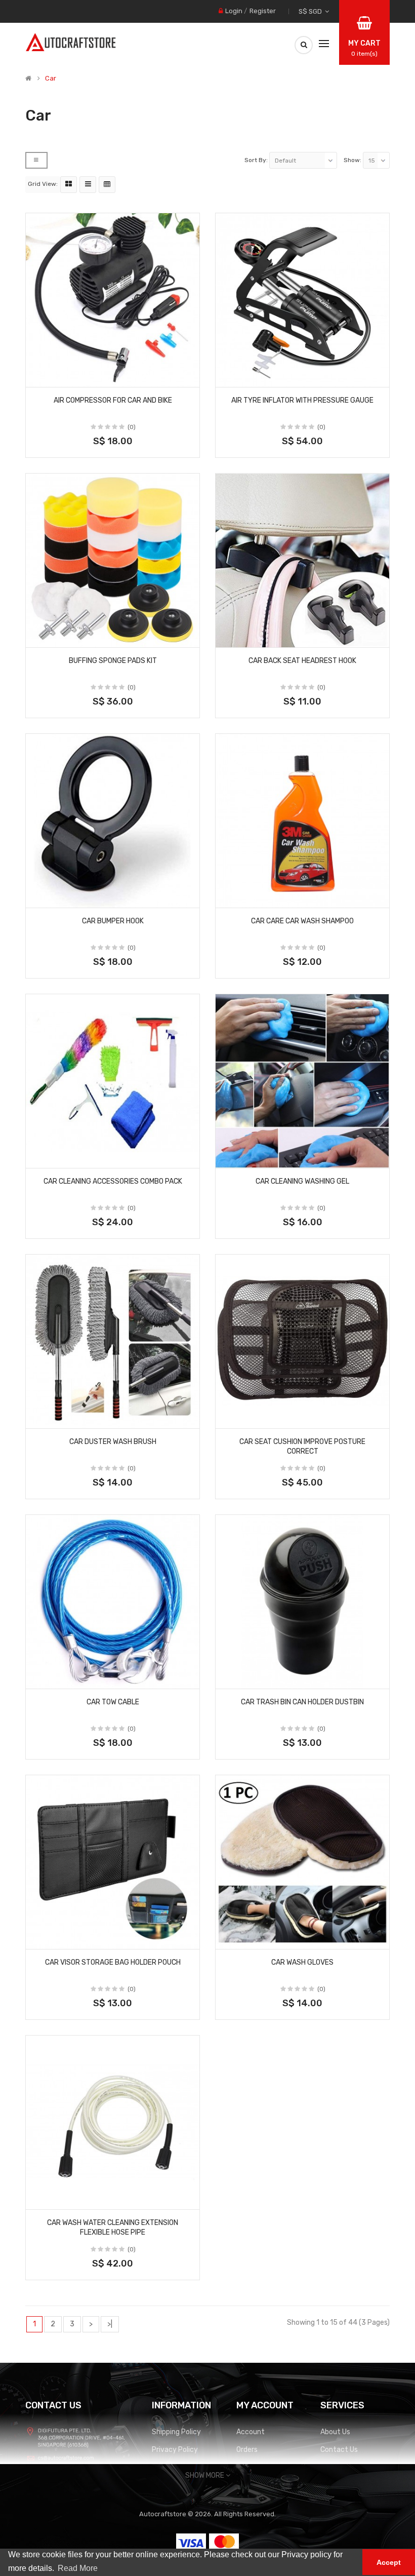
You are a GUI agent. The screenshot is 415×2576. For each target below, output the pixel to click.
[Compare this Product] (188, 376)
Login (234, 11)
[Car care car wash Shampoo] (302, 821)
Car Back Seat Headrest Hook (302, 661)
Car (51, 79)
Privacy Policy (175, 2450)
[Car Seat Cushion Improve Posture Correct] (302, 1341)
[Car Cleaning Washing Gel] (302, 1081)
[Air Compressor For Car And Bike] (113, 300)
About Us (335, 2432)
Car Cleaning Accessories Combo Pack (113, 1181)
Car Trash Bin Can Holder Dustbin (302, 1702)
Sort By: (256, 160)
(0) (132, 427)
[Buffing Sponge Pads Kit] (113, 560)
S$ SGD (312, 11)
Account (251, 2432)
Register (263, 11)
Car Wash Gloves (302, 1962)
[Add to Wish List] (37, 376)
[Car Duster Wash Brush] (113, 1341)
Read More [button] (78, 2568)
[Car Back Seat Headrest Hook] (302, 560)
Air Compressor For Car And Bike (113, 400)
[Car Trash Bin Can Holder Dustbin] (302, 1602)
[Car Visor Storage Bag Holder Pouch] (113, 1862)
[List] (88, 185)
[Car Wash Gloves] (302, 1862)
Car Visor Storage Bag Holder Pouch (113, 1962)
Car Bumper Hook (113, 921)
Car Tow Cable (113, 1702)
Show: (352, 160)
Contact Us (339, 2450)
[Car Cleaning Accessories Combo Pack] (113, 1081)
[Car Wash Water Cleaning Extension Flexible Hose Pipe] (113, 2122)
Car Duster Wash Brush (113, 1442)
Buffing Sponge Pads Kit (113, 661)
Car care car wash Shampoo (302, 921)
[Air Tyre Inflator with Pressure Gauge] (302, 300)
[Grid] (69, 185)
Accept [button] (389, 2562)
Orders (247, 2450)
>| (110, 2324)
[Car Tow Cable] (113, 1602)
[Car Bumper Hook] (113, 821)
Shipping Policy (176, 2432)
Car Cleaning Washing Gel (302, 1181)
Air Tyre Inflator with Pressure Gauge (302, 400)
